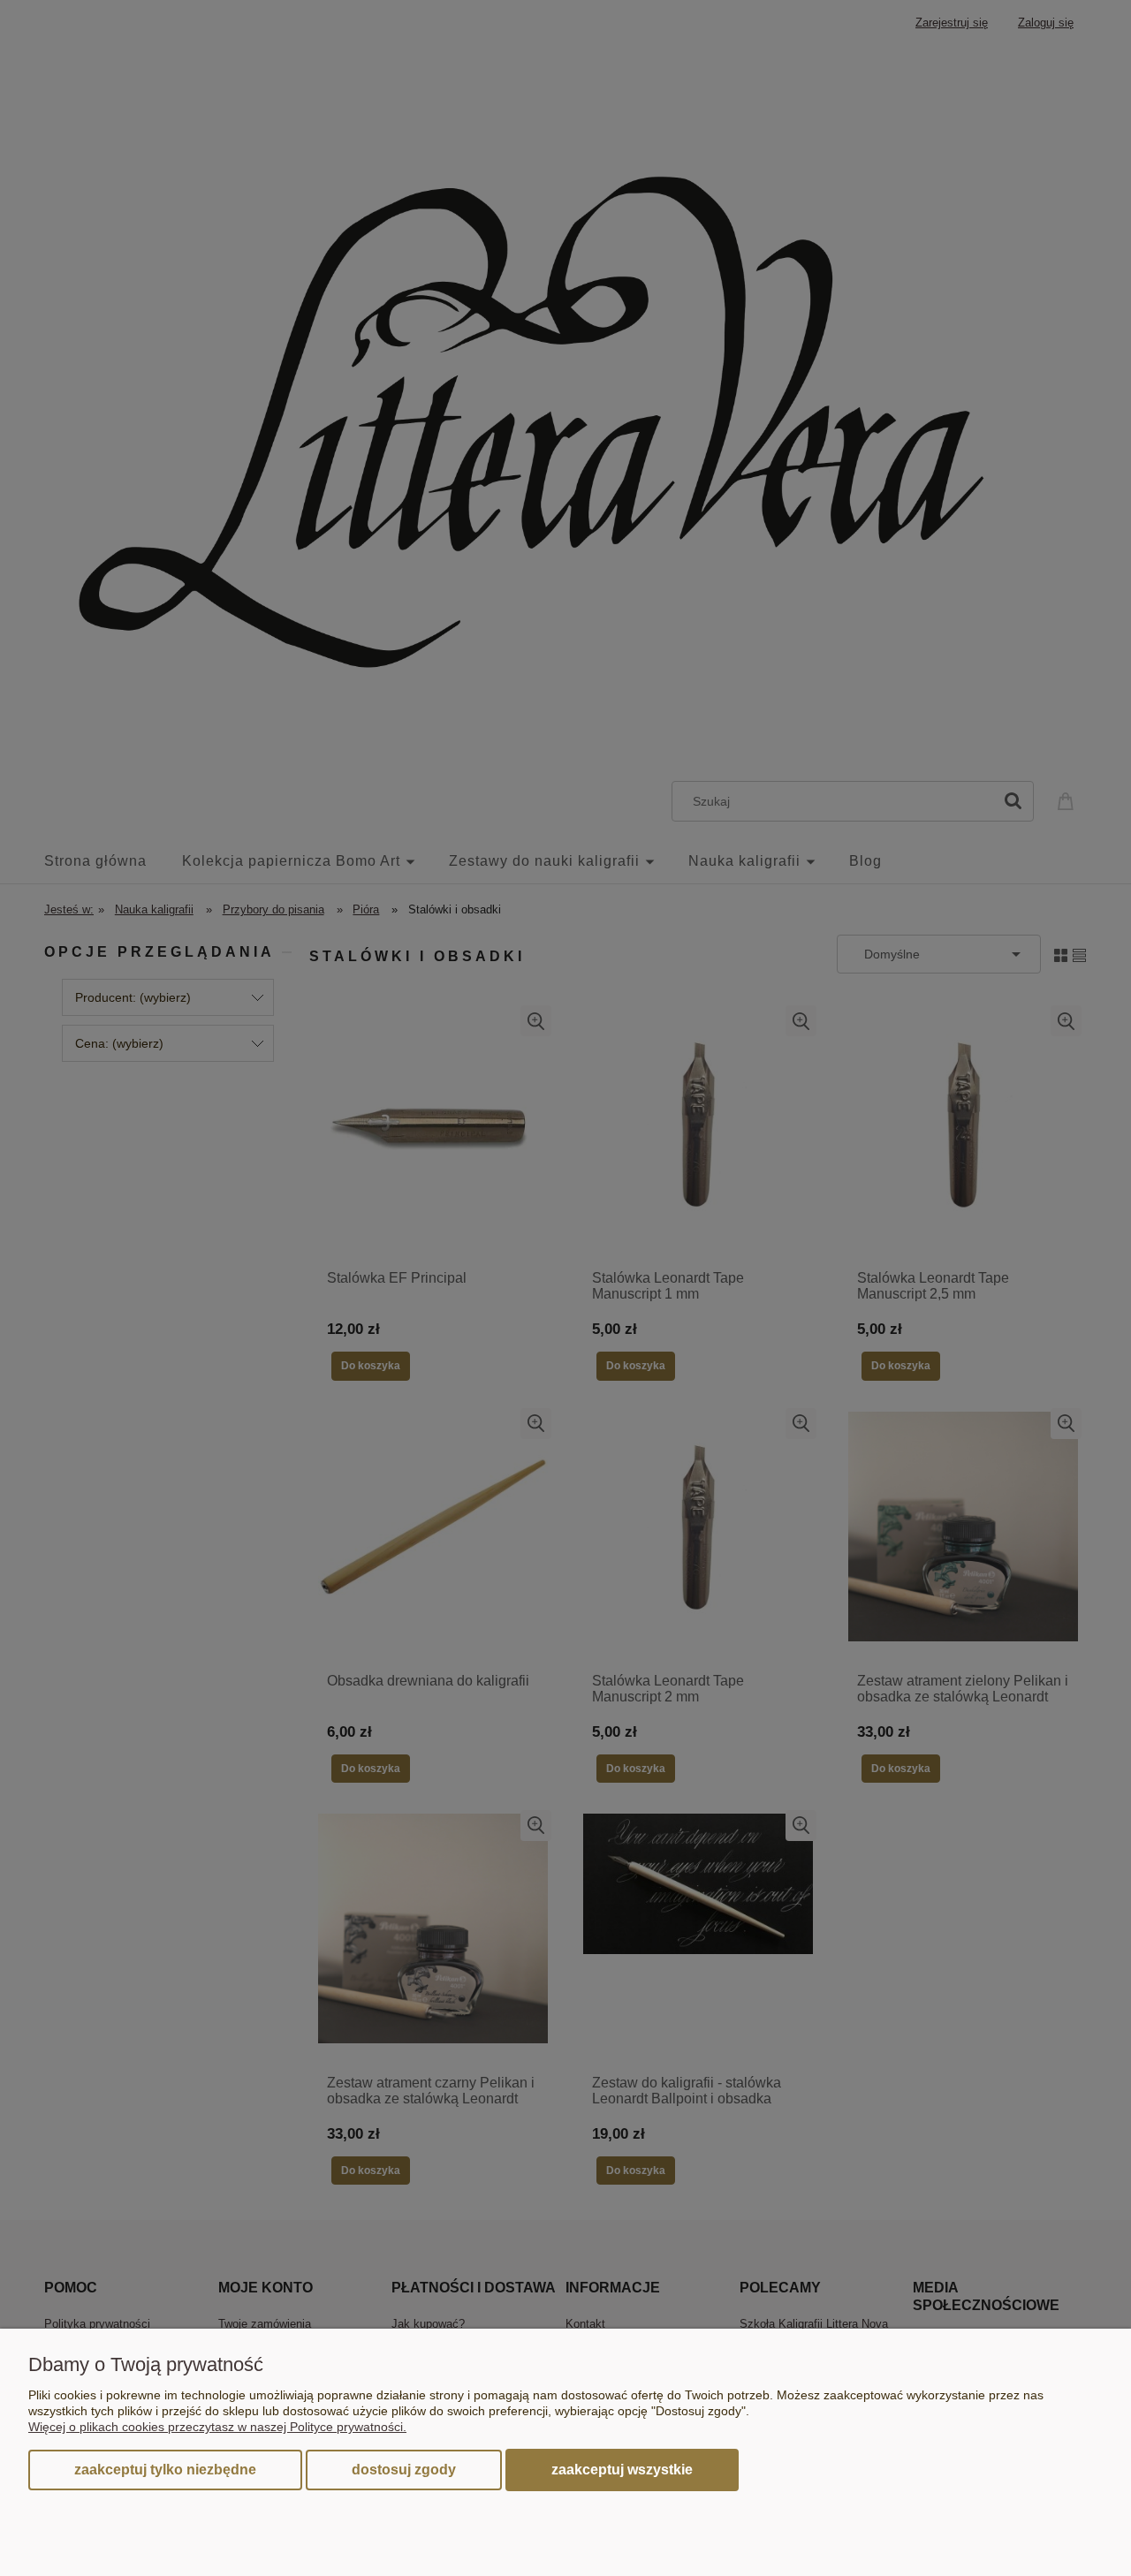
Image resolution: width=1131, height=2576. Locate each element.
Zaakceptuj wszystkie (622, 2469)
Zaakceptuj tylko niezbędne (165, 2470)
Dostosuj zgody (404, 2470)
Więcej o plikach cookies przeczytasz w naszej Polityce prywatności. (217, 2427)
